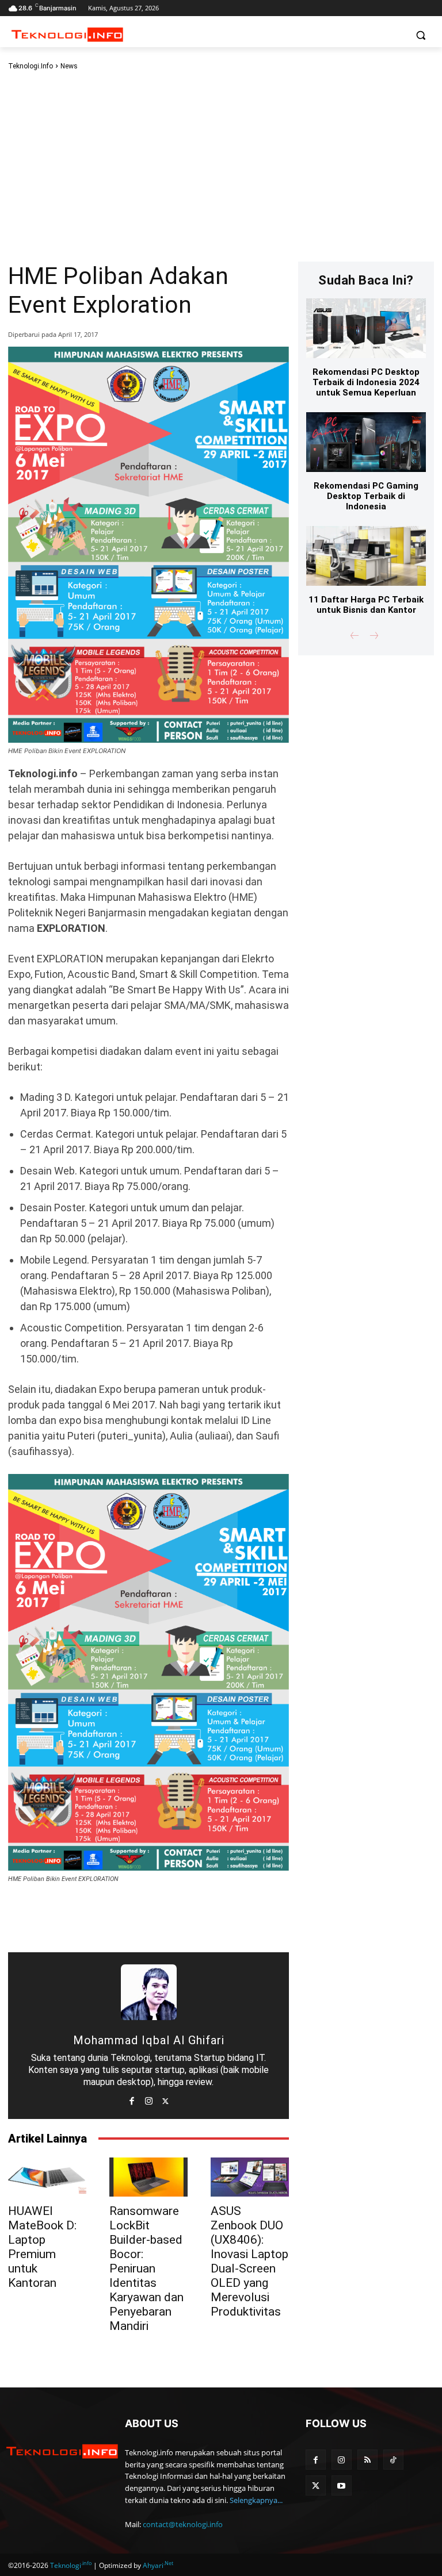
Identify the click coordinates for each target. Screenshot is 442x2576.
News (69, 66)
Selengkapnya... (256, 2500)
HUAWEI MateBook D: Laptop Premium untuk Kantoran (42, 2247)
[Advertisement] (221, 166)
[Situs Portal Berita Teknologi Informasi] (62, 2452)
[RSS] (367, 2460)
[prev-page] (355, 637)
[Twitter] (165, 2099)
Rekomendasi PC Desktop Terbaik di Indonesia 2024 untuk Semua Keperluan (366, 382)
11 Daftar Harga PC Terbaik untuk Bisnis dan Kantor (366, 605)
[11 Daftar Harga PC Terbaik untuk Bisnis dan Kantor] (366, 556)
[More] (231, 1919)
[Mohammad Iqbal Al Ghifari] (149, 1992)
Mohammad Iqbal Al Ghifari (149, 2040)
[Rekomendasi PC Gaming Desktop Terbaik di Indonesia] (366, 442)
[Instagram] (149, 2099)
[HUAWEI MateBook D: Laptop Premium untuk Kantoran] (47, 2177)
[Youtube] (342, 2485)
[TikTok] (393, 2460)
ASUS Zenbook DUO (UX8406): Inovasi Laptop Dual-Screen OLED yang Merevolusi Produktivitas (249, 2261)
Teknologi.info (31, 66)
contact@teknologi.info (183, 2524)
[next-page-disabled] (373, 637)
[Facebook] (132, 2099)
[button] (420, 35)
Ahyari (158, 2565)
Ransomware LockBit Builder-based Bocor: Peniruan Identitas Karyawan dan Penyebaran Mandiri (146, 2268)
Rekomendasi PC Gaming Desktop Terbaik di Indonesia (366, 496)
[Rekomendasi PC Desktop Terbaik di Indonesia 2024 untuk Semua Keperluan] (366, 328)
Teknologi (71, 2565)
